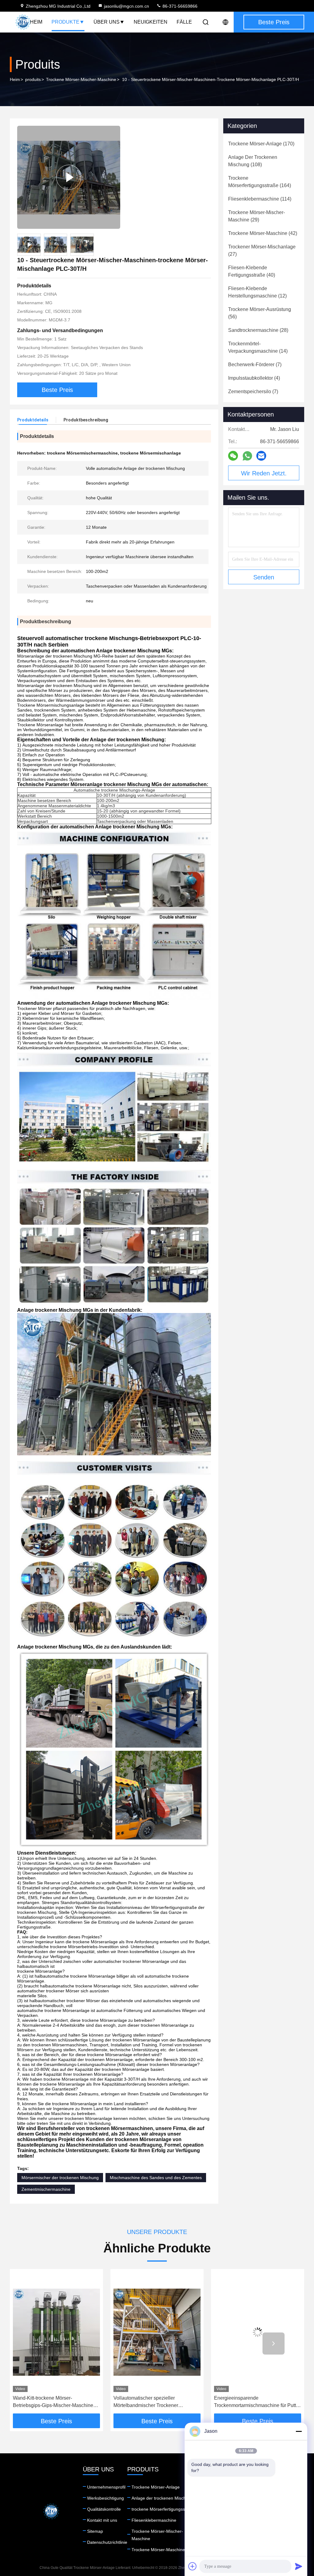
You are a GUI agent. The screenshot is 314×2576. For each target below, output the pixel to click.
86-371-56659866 (179, 6)
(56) (260, 313)
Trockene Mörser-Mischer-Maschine (81, 79)
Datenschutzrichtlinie (107, 2542)
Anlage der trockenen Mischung (162, 2498)
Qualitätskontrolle (104, 2509)
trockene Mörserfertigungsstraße (163, 2509)
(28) (258, 330)
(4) (254, 378)
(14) (258, 347)
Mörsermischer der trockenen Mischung (60, 2178)
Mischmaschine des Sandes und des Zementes (156, 2178)
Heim (36, 22)
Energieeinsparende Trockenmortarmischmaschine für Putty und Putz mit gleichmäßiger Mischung (156, 2402)
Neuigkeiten (151, 22)
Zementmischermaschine (46, 2189)
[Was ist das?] (247, 456)
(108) (253, 161)
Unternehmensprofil (106, 2487)
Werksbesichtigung (105, 2498)
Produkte (65, 22)
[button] (40, 2344)
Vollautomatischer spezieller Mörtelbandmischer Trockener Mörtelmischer (45, 2402)
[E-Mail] (261, 456)
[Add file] (193, 2566)
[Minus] (299, 2431)
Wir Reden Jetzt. (264, 473)
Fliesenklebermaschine (154, 2520)
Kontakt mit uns (102, 2520)
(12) (257, 292)
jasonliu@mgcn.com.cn (126, 6)
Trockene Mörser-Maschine (158, 2550)
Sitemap (95, 2531)
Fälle (184, 22)
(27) (262, 250)
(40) (252, 271)
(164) (260, 182)
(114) (260, 199)
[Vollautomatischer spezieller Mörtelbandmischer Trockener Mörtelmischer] (56, 2332)
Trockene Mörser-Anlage (156, 2487)
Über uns (107, 22)
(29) (257, 216)
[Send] (299, 2566)
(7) (255, 365)
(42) (263, 233)
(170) (261, 144)
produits (33, 79)
